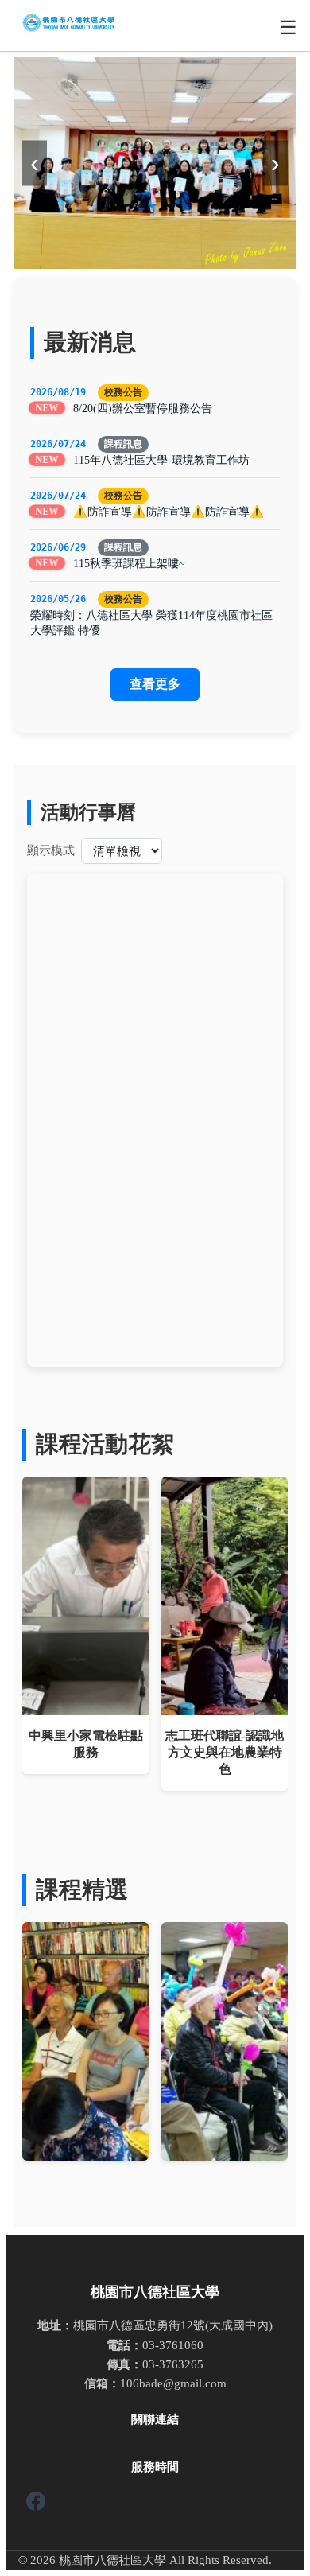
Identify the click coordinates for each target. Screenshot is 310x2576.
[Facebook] (36, 2504)
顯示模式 (51, 850)
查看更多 (155, 684)
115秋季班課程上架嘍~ (129, 563)
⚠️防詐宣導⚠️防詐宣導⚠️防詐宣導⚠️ (169, 512)
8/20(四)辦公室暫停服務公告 (143, 408)
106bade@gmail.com (173, 2383)
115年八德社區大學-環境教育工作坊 (161, 460)
